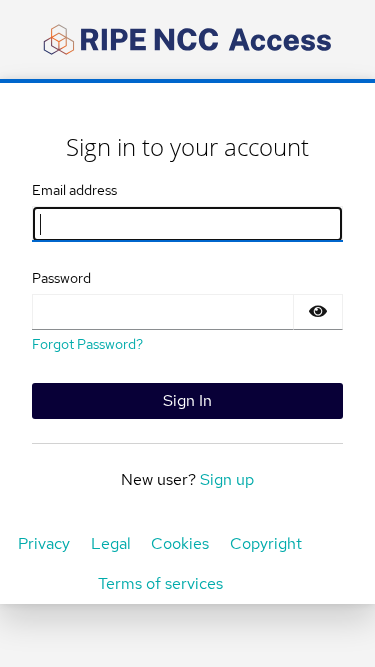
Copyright (266, 543)
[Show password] (318, 312)
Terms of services (160, 583)
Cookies (180, 543)
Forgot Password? (87, 344)
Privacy (44, 543)
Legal (111, 543)
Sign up (227, 479)
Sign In (187, 400)
